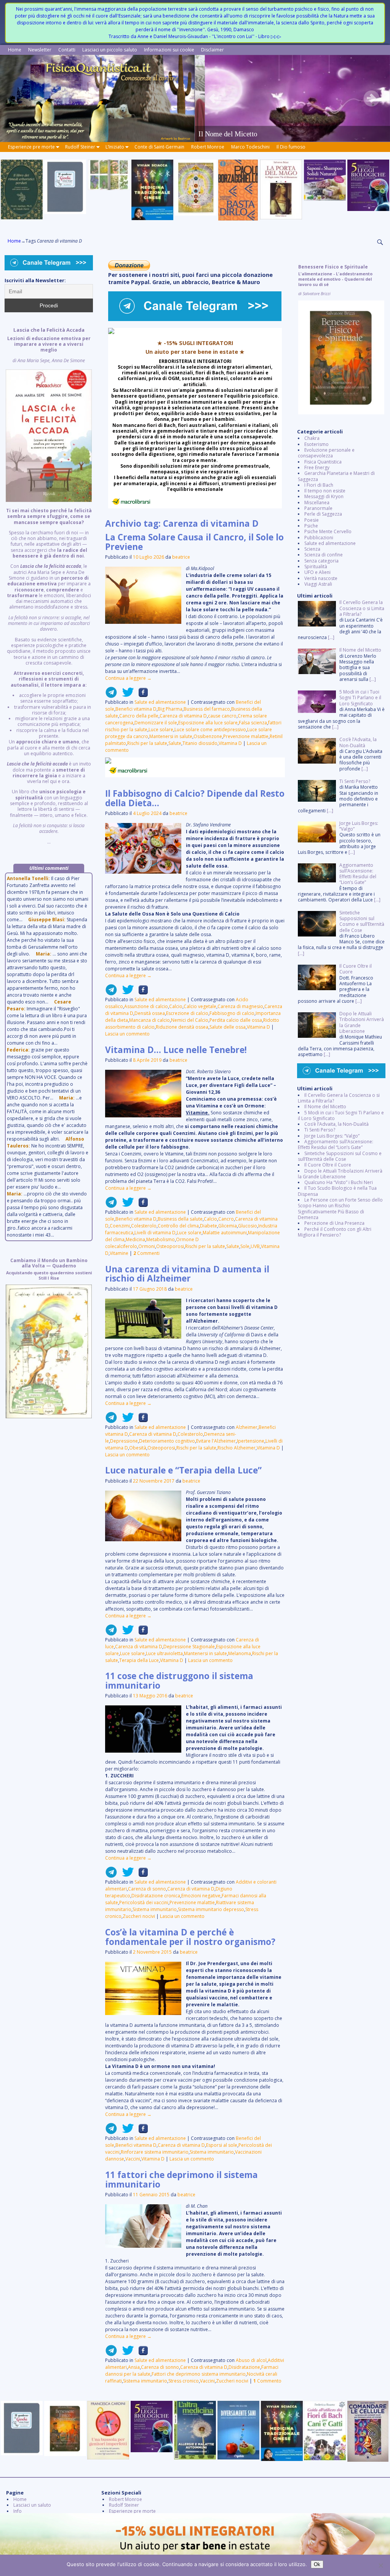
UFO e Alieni (317, 572)
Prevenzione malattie (246, 736)
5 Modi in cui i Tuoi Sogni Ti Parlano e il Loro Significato (341, 1115)
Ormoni (147, 1246)
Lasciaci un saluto (32, 2505)
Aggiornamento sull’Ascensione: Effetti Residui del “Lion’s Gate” (336, 1144)
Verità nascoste (321, 578)
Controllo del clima (178, 1226)
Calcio (176, 1006)
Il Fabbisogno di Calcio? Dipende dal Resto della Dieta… (195, 798)
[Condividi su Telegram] (111, 695)
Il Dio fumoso (291, 147)
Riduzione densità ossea (182, 1027)
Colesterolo (144, 1226)
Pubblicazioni (319, 538)
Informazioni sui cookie (169, 50)
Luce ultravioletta (164, 1653)
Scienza (312, 549)
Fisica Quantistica (323, 462)
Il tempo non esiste (325, 491)
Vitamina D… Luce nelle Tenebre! (176, 1050)
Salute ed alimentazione (160, 702)
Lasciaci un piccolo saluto (110, 50)
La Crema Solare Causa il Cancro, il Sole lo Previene (194, 542)
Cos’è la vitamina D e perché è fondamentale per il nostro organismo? (190, 1937)
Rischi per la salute (147, 743)
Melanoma (240, 1653)
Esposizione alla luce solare (208, 723)
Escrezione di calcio (187, 1013)
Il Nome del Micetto (325, 1107)
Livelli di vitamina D (155, 1233)
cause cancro (222, 716)
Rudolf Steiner (80, 147)
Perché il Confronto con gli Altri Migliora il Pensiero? (335, 1232)
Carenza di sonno (147, 1889)
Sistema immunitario (155, 1909)
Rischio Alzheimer (237, 1448)
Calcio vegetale (200, 1006)
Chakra (312, 438)
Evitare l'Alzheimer (216, 1441)
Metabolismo (161, 1239)
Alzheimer (247, 1427)
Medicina (135, 1239)
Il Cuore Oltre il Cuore (328, 1165)
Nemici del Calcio (190, 1020)
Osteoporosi (170, 1246)
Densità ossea (150, 1013)
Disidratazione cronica (156, 1896)
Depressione (124, 1441)
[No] (380, 2565)
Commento (267, 2381)
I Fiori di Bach (319, 485)
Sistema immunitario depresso (211, 1909)
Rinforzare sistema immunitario (155, 2152)
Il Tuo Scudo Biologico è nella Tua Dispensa (337, 1191)
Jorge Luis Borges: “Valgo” (332, 1136)
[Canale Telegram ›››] (195, 319)
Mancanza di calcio (149, 1020)
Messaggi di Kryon (324, 496)
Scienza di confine (324, 555)
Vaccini (133, 2159)
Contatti (67, 50)
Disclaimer (213, 50)
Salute (175, 743)
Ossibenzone (208, 736)
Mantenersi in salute (171, 736)
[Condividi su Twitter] (126, 695)
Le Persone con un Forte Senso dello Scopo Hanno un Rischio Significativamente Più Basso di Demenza (340, 1209)
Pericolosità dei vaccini (144, 1902)
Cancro (226, 1219)
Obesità (138, 1448)
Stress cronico (184, 2381)
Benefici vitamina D (136, 709)
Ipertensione (251, 1441)
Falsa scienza (253, 723)
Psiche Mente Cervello (328, 531)
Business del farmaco (207, 709)
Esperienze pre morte (31, 147)
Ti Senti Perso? (320, 1130)
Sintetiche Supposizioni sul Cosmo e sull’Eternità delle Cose (340, 1156)
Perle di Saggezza (323, 514)
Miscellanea (317, 503)
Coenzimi (120, 1226)
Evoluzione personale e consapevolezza (326, 453)
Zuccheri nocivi (139, 1916)
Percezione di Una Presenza (334, 1223)
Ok (317, 2564)
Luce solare (161, 729)
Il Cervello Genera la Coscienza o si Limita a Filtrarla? (339, 1098)
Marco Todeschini (250, 147)
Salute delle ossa (228, 1027)
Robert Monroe (208, 147)
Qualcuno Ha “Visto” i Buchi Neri (339, 1182)
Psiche (311, 526)
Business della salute (180, 1219)
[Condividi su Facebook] (141, 695)
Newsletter (40, 50)
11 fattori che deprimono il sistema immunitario (181, 2180)
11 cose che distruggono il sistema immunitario (179, 1681)
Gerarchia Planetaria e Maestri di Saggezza (336, 476)
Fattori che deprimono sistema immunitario (199, 2374)
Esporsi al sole (222, 2145)
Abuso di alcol (251, 2360)
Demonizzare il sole (156, 723)
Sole (245, 1246)
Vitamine (119, 1253)
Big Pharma (170, 709)
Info (18, 2511)
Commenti (146, 1253)
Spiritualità (316, 566)
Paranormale (318, 508)
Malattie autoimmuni (225, 1233)
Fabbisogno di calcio (232, 1013)
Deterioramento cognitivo (167, 1441)
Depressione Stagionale (189, 1647)
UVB (255, 1246)
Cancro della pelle (139, 716)
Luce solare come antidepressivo (210, 729)
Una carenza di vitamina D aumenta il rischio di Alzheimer (187, 1274)
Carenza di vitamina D (183, 716)
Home (15, 50)
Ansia (134, 2367)
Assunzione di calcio (146, 1006)
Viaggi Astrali (318, 584)
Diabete (209, 1226)
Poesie (312, 520)
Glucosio (248, 1226)
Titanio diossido (200, 743)
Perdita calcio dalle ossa (236, 1020)
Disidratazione (244, 2367)
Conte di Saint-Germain (159, 147)
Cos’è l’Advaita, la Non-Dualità (336, 1124)
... (49, 586)
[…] (331, 637)
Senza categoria (321, 561)
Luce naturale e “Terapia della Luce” (183, 1470)
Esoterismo (316, 444)
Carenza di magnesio (240, 1006)
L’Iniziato (115, 147)
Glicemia (228, 1226)
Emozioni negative (201, 1896)
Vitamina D (230, 743)
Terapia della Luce (139, 1660)
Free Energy (317, 467)
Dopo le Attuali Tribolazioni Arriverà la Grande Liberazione (340, 1174)
